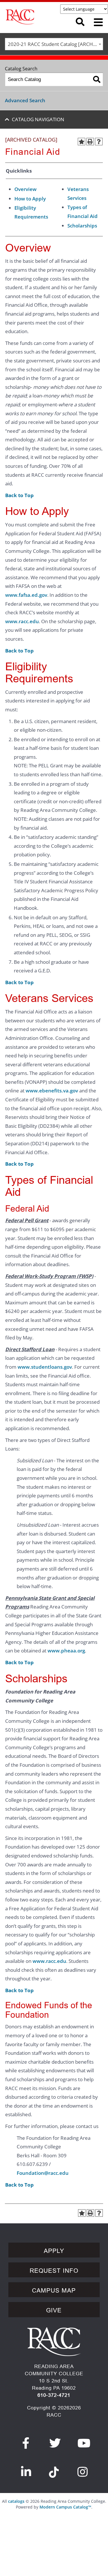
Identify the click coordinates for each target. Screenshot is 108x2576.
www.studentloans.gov (45, 1367)
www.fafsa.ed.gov (26, 595)
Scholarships (82, 226)
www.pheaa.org (66, 1651)
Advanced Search (25, 100)
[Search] (97, 79)
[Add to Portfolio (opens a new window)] (82, 142)
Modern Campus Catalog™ (65, 2507)
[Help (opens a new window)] (99, 142)
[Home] (35, 17)
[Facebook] (26, 2443)
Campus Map (54, 2291)
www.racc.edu (22, 621)
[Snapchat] (54, 2469)
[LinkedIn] (26, 2472)
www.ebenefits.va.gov (52, 1091)
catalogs (16, 2501)
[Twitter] (55, 2443)
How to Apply (30, 199)
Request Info (54, 2271)
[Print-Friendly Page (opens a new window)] (90, 142)
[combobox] (54, 44)
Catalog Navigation (38, 119)
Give (54, 2310)
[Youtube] (84, 2443)
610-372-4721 (54, 2395)
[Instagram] (83, 2472)
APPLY (54, 2251)
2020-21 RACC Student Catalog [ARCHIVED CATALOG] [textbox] (55, 44)
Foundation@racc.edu (43, 2173)
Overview (25, 189)
